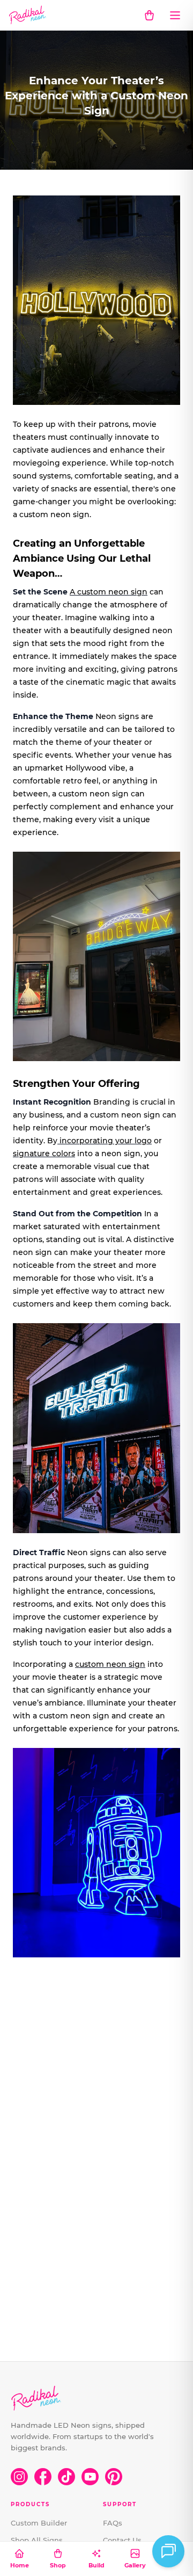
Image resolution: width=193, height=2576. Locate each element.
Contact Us (122, 2540)
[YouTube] (90, 2477)
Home (20, 2565)
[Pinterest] (114, 2477)
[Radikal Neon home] (28, 15)
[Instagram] (19, 2477)
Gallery (135, 2565)
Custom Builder (39, 2523)
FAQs (113, 2523)
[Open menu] (175, 15)
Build (96, 2565)
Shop (58, 2565)
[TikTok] (66, 2477)
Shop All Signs (37, 2540)
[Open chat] (168, 2551)
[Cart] (149, 15)
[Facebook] (43, 2477)
